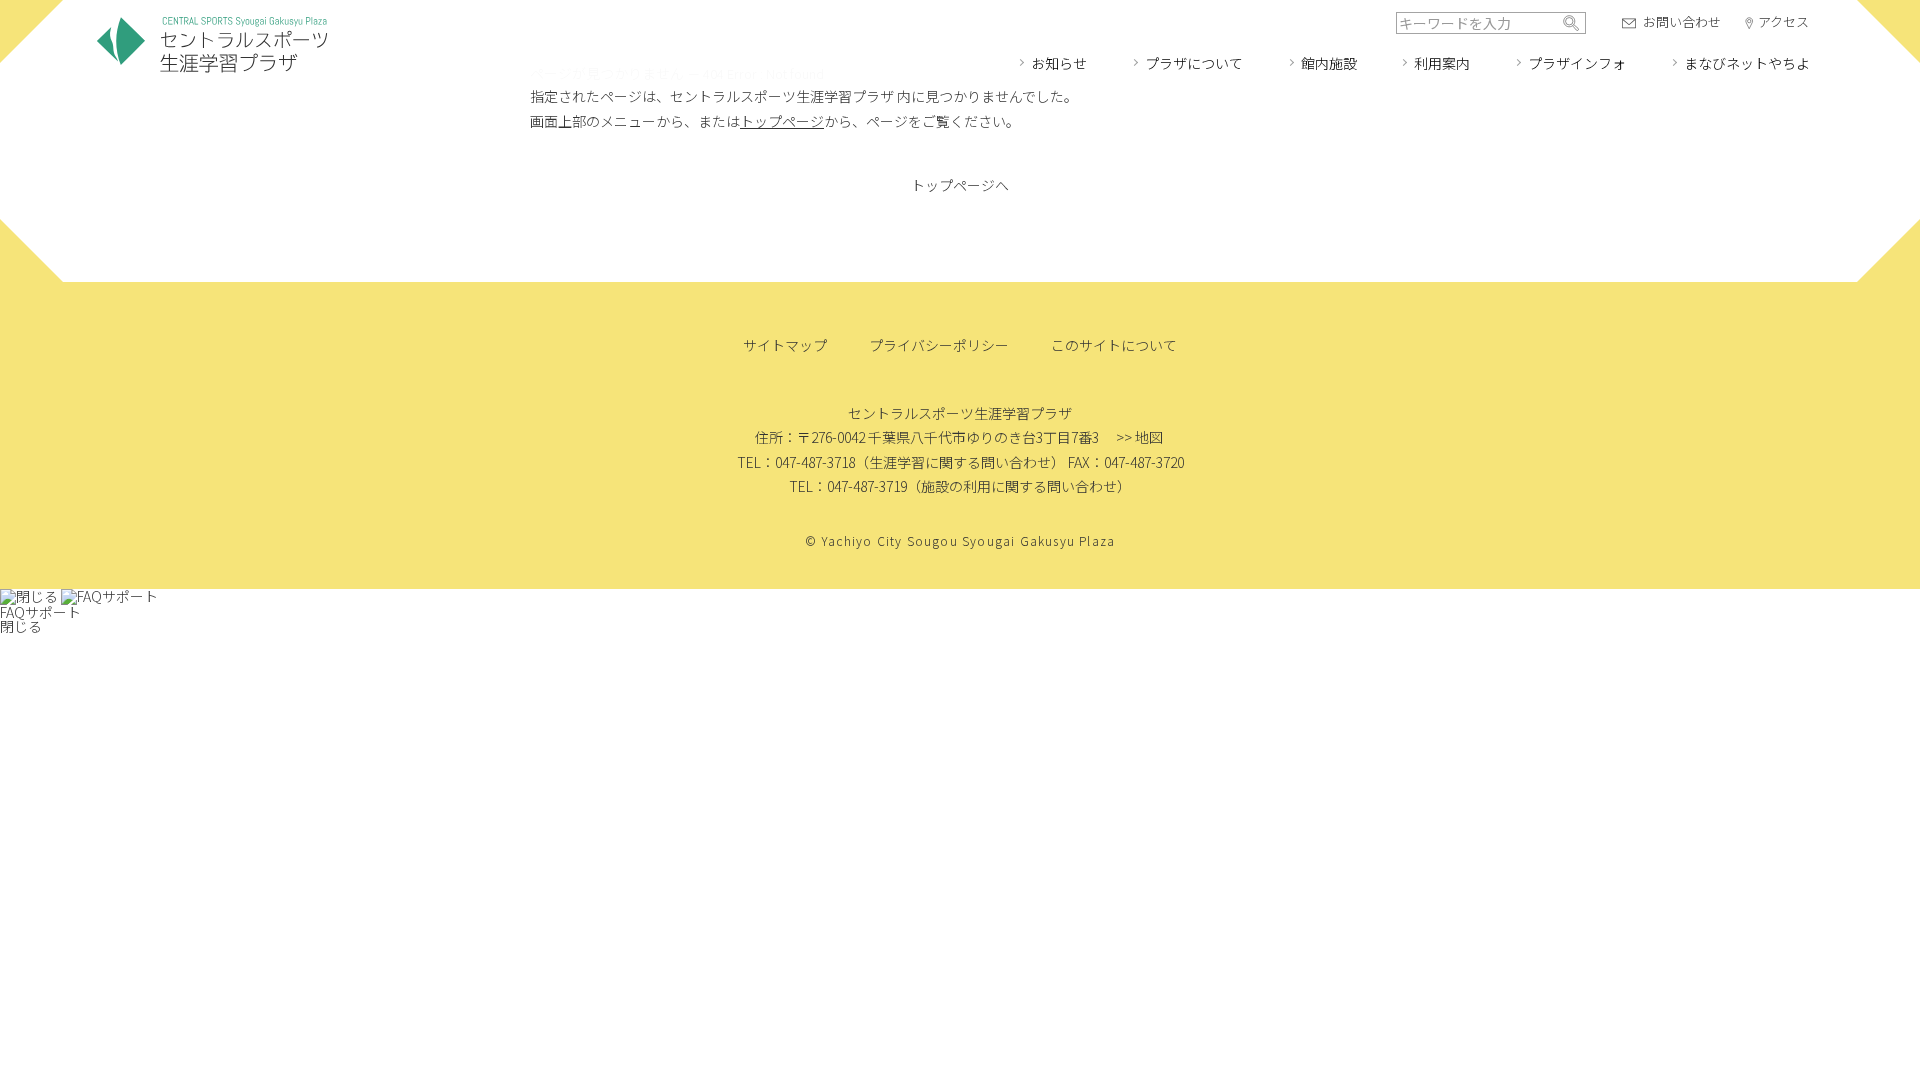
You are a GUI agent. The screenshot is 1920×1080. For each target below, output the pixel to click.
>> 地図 (1139, 437)
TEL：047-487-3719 (848, 486)
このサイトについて (1114, 345)
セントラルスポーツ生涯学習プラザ (212, 45)
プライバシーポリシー (939, 345)
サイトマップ (785, 345)
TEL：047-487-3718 (796, 462)
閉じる (21, 626)
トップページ (782, 121)
